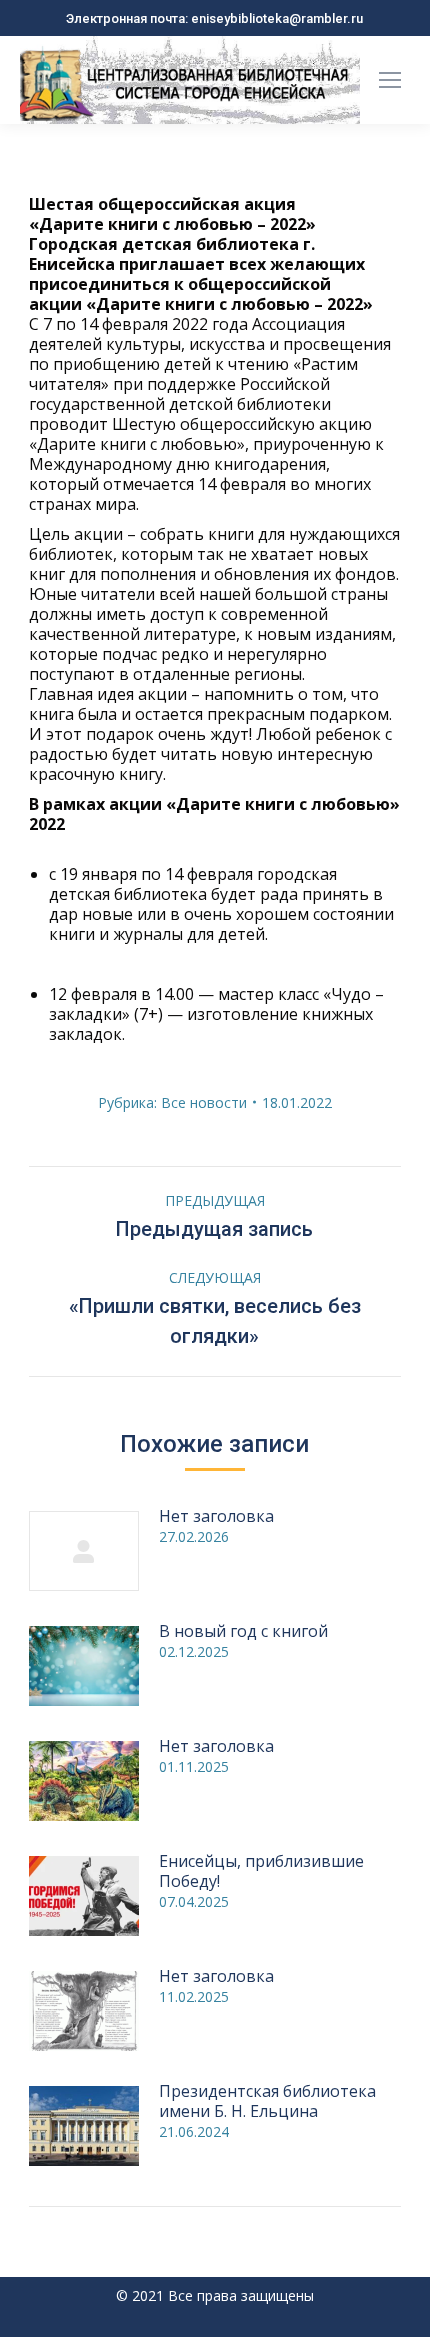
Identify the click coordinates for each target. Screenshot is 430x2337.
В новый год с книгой (243, 1631)
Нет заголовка (216, 1516)
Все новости (204, 1102)
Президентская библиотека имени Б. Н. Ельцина (267, 2101)
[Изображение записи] (84, 1551)
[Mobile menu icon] (390, 80)
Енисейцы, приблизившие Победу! (261, 1871)
